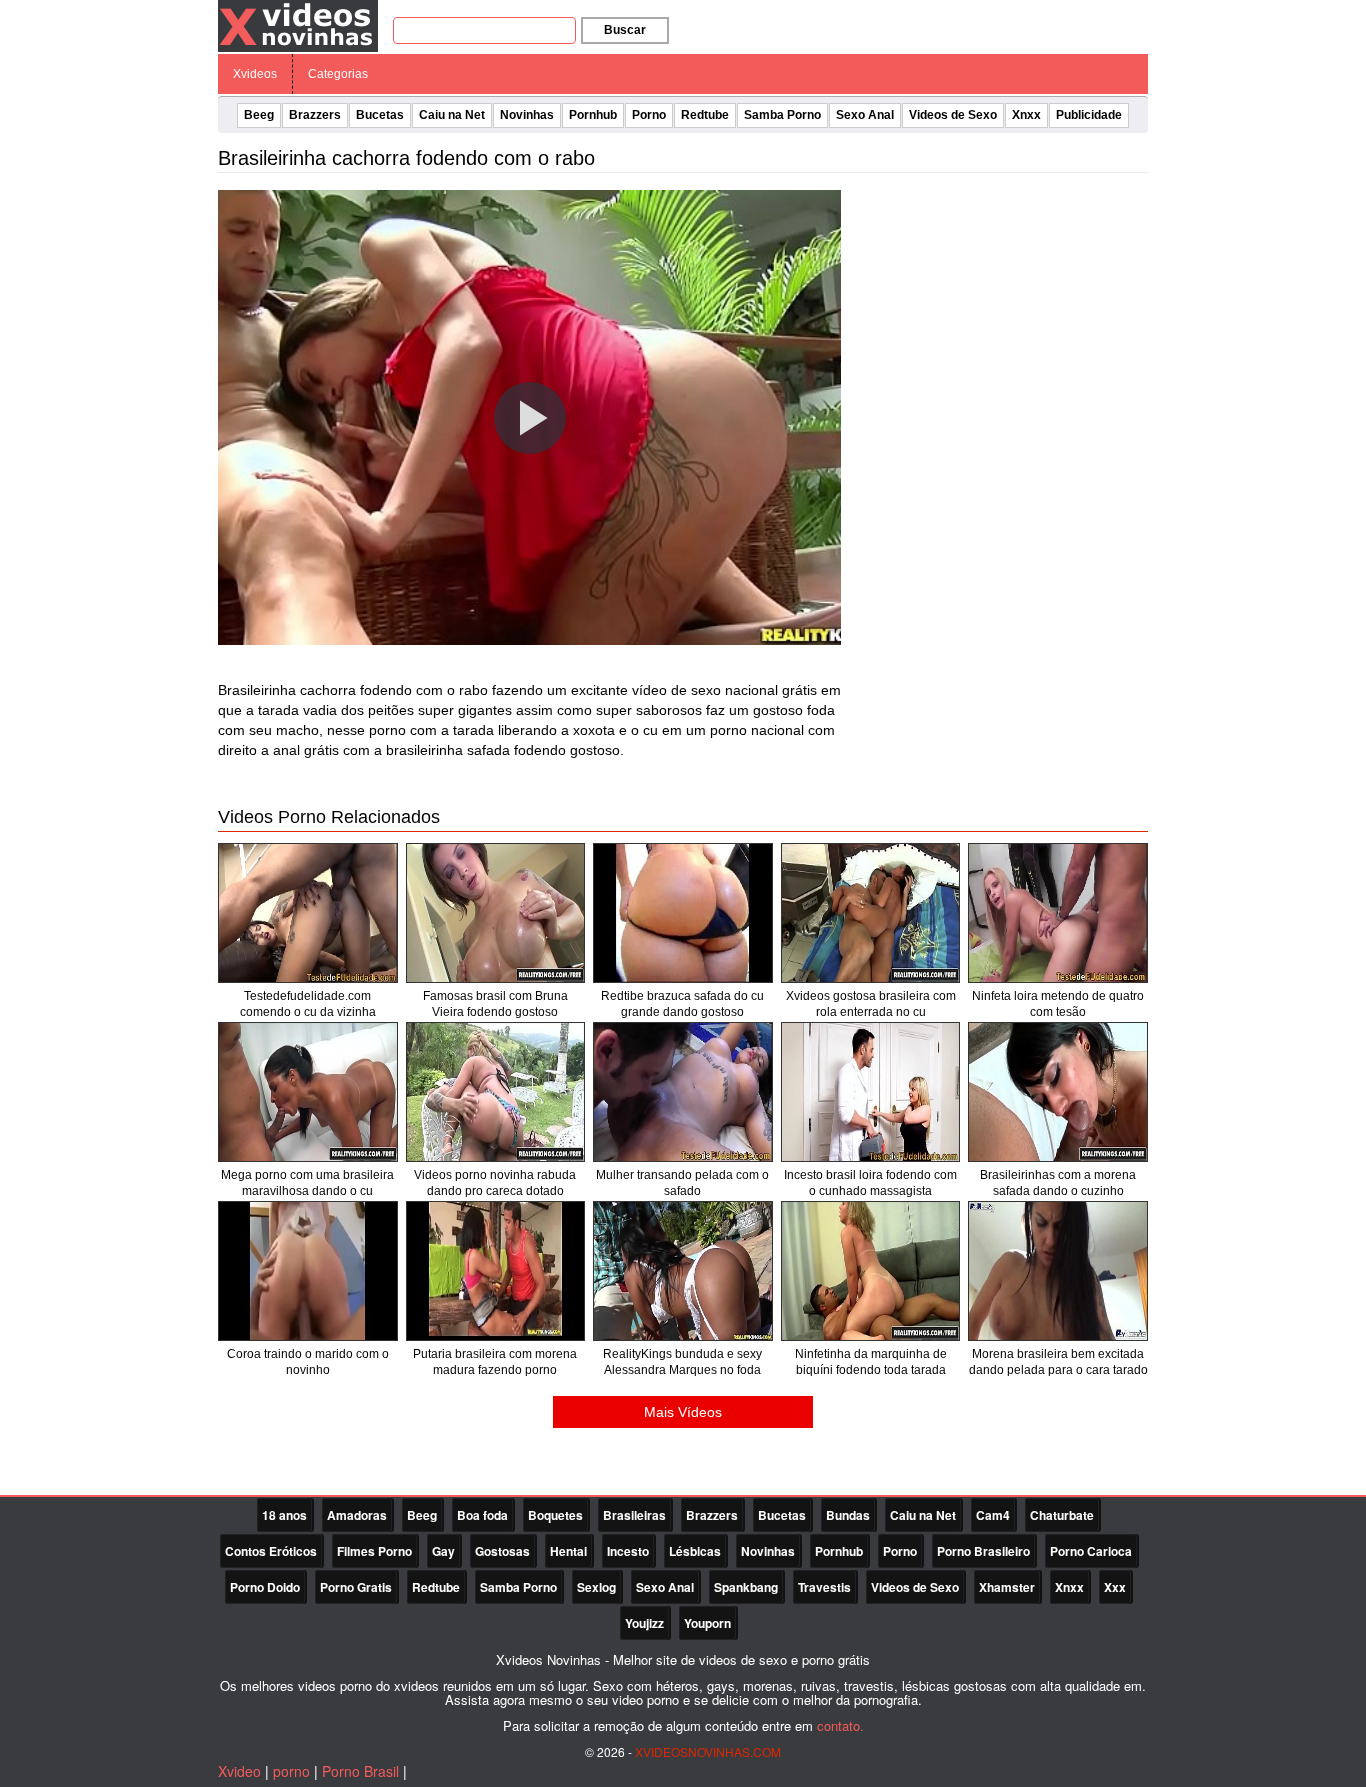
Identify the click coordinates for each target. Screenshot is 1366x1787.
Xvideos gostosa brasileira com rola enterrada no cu (871, 1004)
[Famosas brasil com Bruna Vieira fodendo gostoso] (496, 913)
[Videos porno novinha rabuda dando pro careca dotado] (496, 1092)
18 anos (284, 1515)
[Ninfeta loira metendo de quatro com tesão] (1058, 913)
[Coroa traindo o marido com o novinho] (308, 1271)
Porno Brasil (360, 1771)
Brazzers (315, 115)
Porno (649, 115)
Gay (443, 1551)
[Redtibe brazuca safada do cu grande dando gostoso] (683, 913)
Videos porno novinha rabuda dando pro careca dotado (495, 1183)
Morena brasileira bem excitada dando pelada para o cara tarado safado (1058, 1370)
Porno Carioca (1091, 1551)
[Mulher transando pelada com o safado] (683, 1092)
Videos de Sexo (953, 115)
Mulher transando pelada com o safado (682, 1183)
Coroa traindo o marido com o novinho (308, 1362)
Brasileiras (634, 1515)
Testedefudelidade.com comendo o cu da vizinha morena (308, 1012)
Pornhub (593, 115)
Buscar (625, 30)
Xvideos (255, 74)
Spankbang (746, 1587)
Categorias (338, 74)
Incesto (628, 1551)
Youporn (707, 1623)
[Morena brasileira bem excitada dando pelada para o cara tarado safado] (1058, 1271)
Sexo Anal (865, 115)
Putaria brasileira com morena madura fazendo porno (495, 1362)
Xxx (1115, 1587)
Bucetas (380, 115)
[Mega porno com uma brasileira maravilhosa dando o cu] (308, 1092)
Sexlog (596, 1587)
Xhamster (1007, 1587)
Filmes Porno (374, 1551)
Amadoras (357, 1515)
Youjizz (644, 1623)
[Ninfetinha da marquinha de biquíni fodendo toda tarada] (871, 1271)
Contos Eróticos (271, 1551)
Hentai (568, 1551)
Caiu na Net (452, 115)
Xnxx (1026, 115)
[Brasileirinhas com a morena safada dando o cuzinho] (1058, 1092)
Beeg (259, 115)
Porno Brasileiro (983, 1551)
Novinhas (527, 115)
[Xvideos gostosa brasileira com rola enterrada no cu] (871, 913)
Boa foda (482, 1515)
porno (291, 1771)
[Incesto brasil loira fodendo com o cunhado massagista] (871, 1092)
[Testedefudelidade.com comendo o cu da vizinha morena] (308, 913)
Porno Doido (265, 1587)
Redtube (705, 115)
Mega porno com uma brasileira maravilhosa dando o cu (307, 1183)
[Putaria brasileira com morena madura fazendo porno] (496, 1271)
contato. (840, 1725)
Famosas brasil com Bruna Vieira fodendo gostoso (495, 1004)
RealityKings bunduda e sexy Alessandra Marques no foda (682, 1362)
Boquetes (555, 1515)
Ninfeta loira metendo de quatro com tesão (1058, 1004)
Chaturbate (1062, 1515)
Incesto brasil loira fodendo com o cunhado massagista (870, 1183)
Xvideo (239, 1771)
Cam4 (993, 1515)
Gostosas (502, 1551)
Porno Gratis (356, 1587)
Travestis (824, 1587)
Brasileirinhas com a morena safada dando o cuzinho (1058, 1183)
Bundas (848, 1515)
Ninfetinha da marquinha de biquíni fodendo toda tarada (871, 1362)
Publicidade (1089, 115)
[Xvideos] (298, 25)
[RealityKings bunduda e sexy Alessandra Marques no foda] (683, 1271)
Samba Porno (782, 115)
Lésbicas (695, 1551)
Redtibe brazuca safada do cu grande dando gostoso (682, 1004)
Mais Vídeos (683, 1412)
